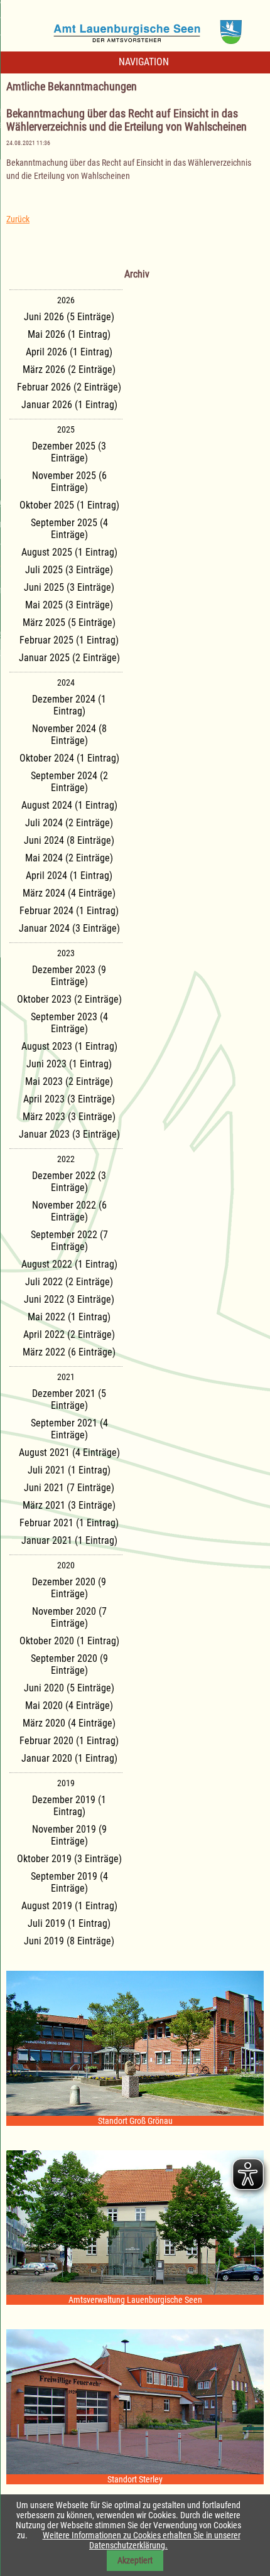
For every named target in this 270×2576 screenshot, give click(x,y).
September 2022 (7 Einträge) (69, 1241)
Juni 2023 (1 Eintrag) (69, 1064)
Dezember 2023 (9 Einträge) (69, 976)
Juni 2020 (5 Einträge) (69, 1688)
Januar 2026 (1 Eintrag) (69, 405)
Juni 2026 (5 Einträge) (69, 317)
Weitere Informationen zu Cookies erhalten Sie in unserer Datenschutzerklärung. (142, 2540)
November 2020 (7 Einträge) (69, 1617)
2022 (66, 1159)
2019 (66, 1783)
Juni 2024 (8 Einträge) (69, 840)
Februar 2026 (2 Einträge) (69, 387)
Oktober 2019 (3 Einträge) (69, 1859)
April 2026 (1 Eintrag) (69, 352)
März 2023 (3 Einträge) (69, 1117)
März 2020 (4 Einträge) (69, 1723)
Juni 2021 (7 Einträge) (69, 1488)
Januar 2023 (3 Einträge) (69, 1134)
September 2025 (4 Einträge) (69, 529)
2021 (66, 1377)
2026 (66, 300)
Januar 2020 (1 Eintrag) (69, 1758)
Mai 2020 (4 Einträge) (69, 1706)
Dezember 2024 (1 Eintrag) (69, 705)
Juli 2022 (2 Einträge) (69, 1282)
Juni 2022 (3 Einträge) (69, 1299)
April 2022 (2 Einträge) (69, 1334)
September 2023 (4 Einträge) (69, 1023)
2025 (66, 429)
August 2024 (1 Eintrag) (69, 805)
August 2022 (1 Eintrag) (69, 1264)
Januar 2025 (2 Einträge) (69, 658)
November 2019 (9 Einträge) (69, 1835)
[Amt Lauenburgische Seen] (135, 28)
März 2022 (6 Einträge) (69, 1352)
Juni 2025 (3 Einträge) (69, 587)
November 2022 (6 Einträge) (69, 1211)
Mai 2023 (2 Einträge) (69, 1081)
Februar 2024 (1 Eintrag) (69, 911)
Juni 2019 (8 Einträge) (69, 1941)
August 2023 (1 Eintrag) (69, 1046)
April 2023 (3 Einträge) (69, 1099)
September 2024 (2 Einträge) (69, 782)
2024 (66, 682)
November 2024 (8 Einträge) (69, 735)
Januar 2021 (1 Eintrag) (69, 1540)
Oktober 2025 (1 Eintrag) (69, 505)
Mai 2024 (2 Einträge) (69, 858)
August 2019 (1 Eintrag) (69, 1906)
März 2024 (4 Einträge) (69, 893)
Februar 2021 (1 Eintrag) (69, 1523)
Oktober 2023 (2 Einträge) (69, 999)
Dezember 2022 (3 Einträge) (69, 1182)
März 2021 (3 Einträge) (69, 1505)
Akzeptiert (135, 2560)
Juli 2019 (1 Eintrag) (69, 1923)
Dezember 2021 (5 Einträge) (69, 1399)
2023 (66, 953)
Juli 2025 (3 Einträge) (69, 570)
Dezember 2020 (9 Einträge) (69, 1588)
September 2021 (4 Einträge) (69, 1429)
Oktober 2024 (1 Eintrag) (69, 758)
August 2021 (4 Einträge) (69, 1452)
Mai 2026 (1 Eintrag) (69, 334)
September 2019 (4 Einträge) (69, 1882)
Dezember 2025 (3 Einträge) (69, 452)
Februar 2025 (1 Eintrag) (69, 640)
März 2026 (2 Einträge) (69, 369)
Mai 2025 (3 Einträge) (69, 605)
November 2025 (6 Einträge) (69, 482)
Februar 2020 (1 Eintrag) (69, 1741)
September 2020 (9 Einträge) (69, 1664)
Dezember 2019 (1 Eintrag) (69, 1806)
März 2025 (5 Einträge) (69, 622)
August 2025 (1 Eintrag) (69, 552)
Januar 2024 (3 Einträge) (69, 928)
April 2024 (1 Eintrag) (69, 876)
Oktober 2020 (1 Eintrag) (69, 1641)
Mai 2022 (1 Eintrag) (69, 1317)
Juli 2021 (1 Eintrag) (69, 1470)
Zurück (18, 219)
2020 (66, 1565)
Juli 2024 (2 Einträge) (69, 823)
